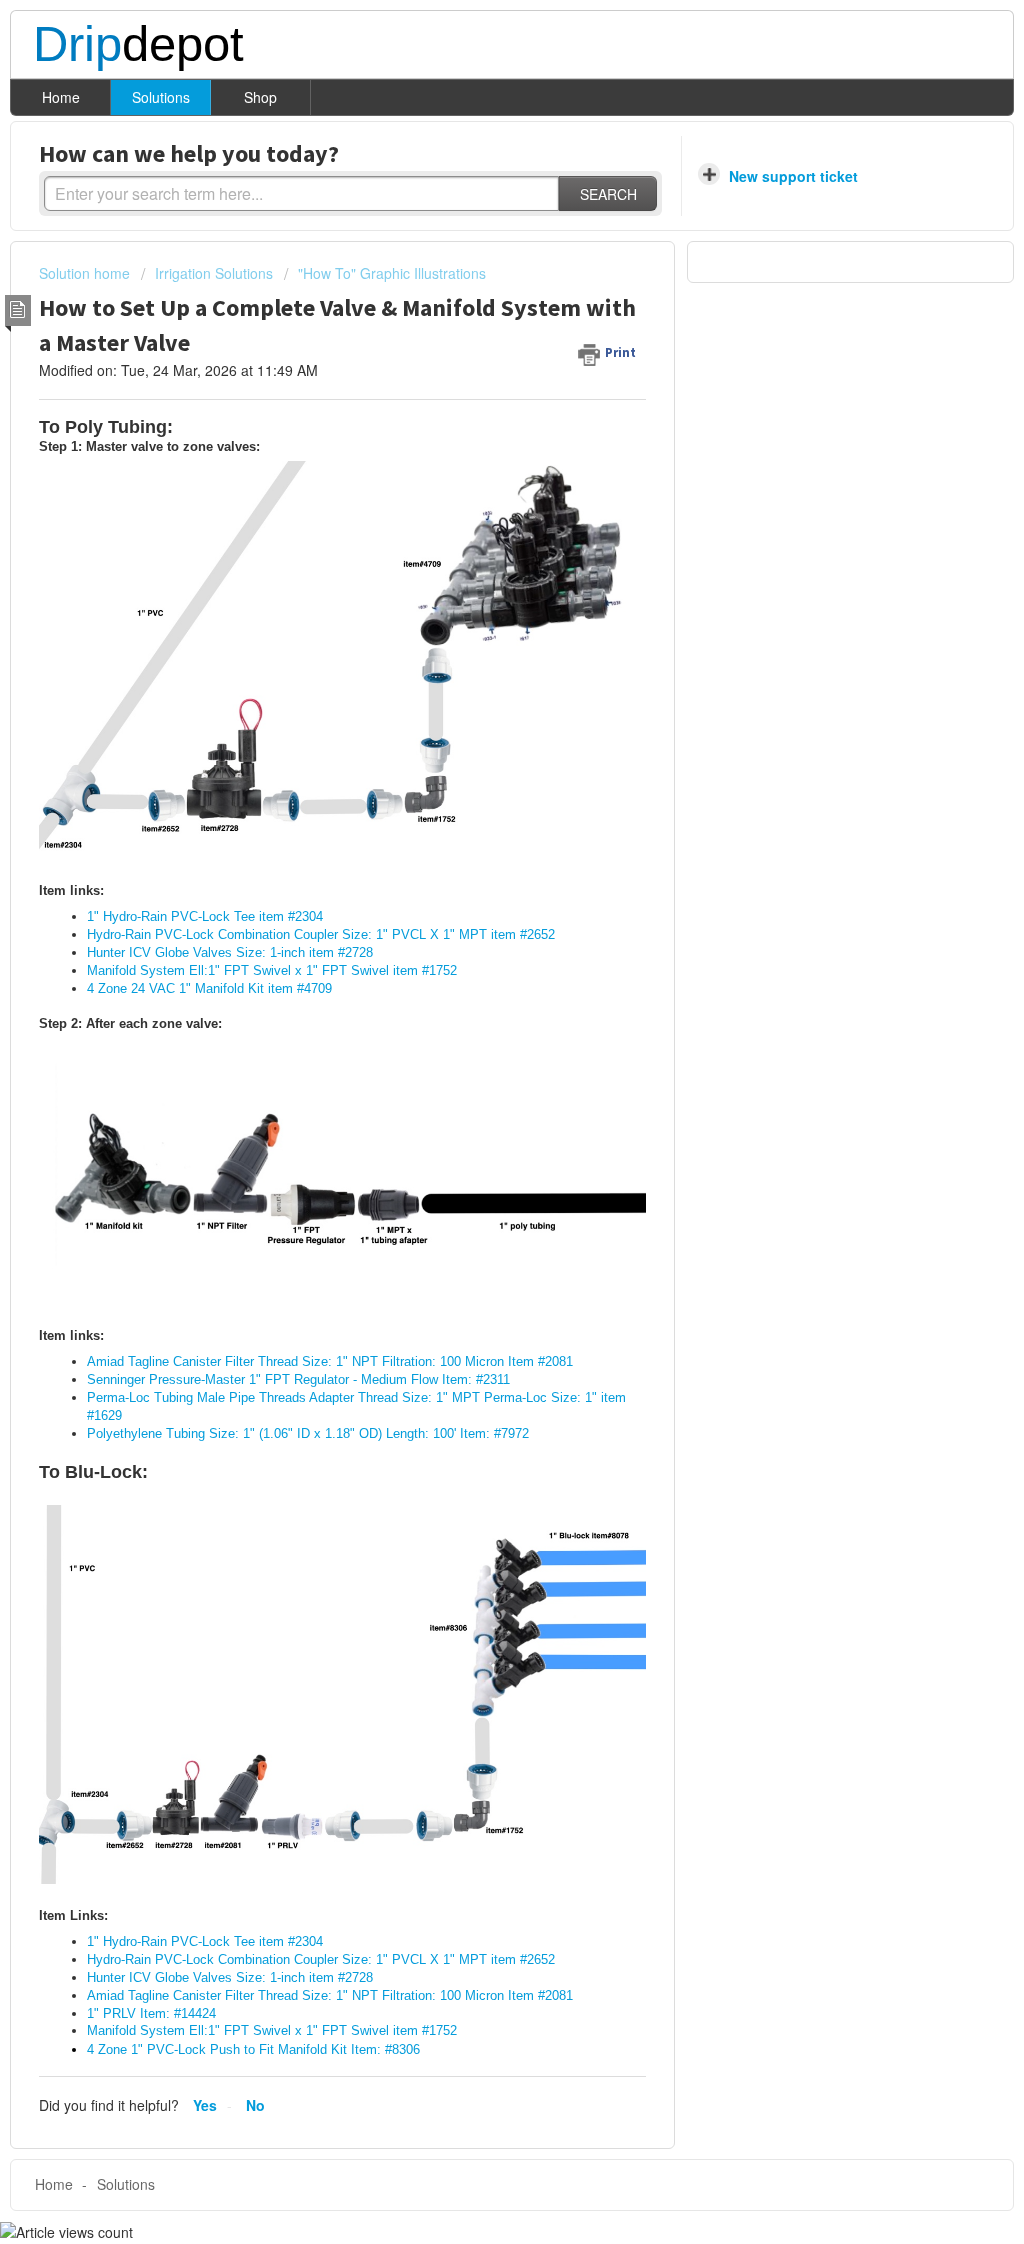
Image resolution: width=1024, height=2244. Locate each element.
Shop (260, 97)
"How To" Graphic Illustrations (392, 273)
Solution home (86, 273)
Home (61, 97)
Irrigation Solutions (214, 273)
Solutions (161, 97)
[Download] (475, 882)
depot (138, 45)
